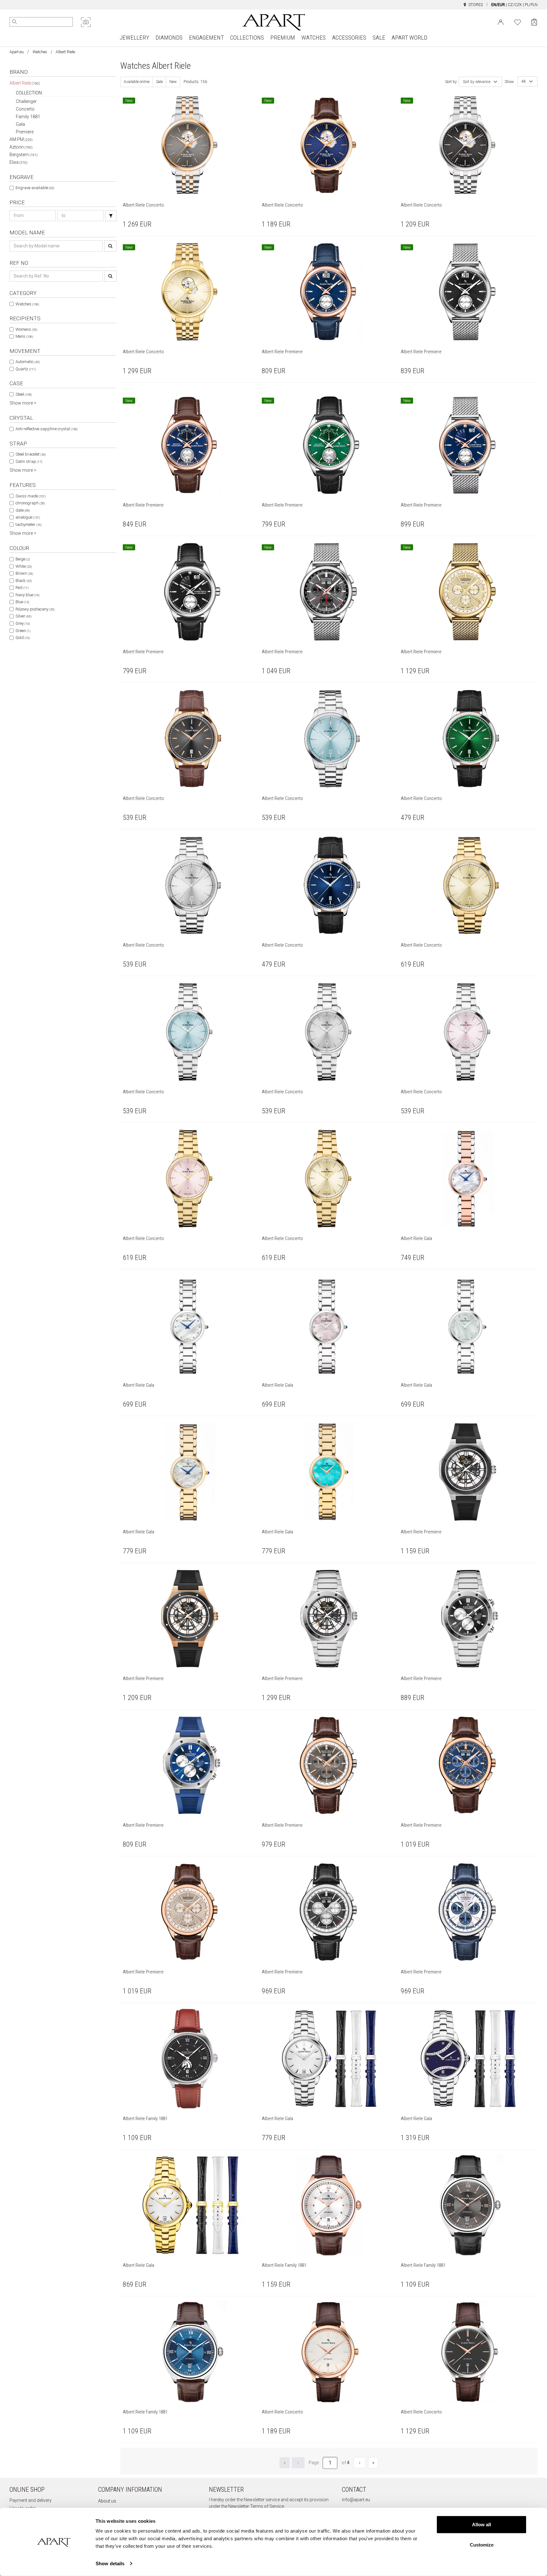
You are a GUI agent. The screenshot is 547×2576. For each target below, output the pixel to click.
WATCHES (314, 38)
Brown (24, 573)
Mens (24, 336)
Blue (22, 602)
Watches (40, 52)
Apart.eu (17, 52)
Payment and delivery (31, 2500)
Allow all (481, 2525)
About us (107, 2501)
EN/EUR (498, 5)
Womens (26, 329)
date (23, 510)
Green (23, 631)
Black (24, 581)
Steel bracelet (31, 454)
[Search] (15, 22)
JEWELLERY (134, 38)
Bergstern (24, 155)
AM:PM (21, 139)
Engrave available (35, 188)
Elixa (19, 162)
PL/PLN (531, 5)
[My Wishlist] (518, 22)
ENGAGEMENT (206, 38)
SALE (379, 38)
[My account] (501, 22)
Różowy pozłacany (35, 609)
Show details (110, 2563)
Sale (159, 82)
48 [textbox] (524, 81)
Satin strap (29, 461)
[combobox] (480, 82)
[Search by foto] (86, 22)
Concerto (25, 109)
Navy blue (27, 595)
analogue (28, 517)
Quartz (26, 369)
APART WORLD (409, 38)
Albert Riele (25, 83)
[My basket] (534, 22)
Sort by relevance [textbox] (477, 82)
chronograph (30, 503)
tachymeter (28, 524)
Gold (23, 638)
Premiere (25, 132)
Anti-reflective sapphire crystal (47, 429)
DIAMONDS (169, 38)
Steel (24, 394)
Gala (20, 124)
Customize (482, 2544)
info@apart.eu (356, 2500)
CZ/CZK (515, 5)
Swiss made (31, 496)
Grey (23, 623)
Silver (23, 616)
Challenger (26, 101)
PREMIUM (283, 38)
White (24, 566)
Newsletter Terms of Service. (257, 2506)
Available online (137, 82)
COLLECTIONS (247, 38)
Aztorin (21, 147)
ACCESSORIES (349, 38)
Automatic (28, 362)
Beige (23, 559)
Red (22, 588)
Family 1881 (28, 117)
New (173, 82)
